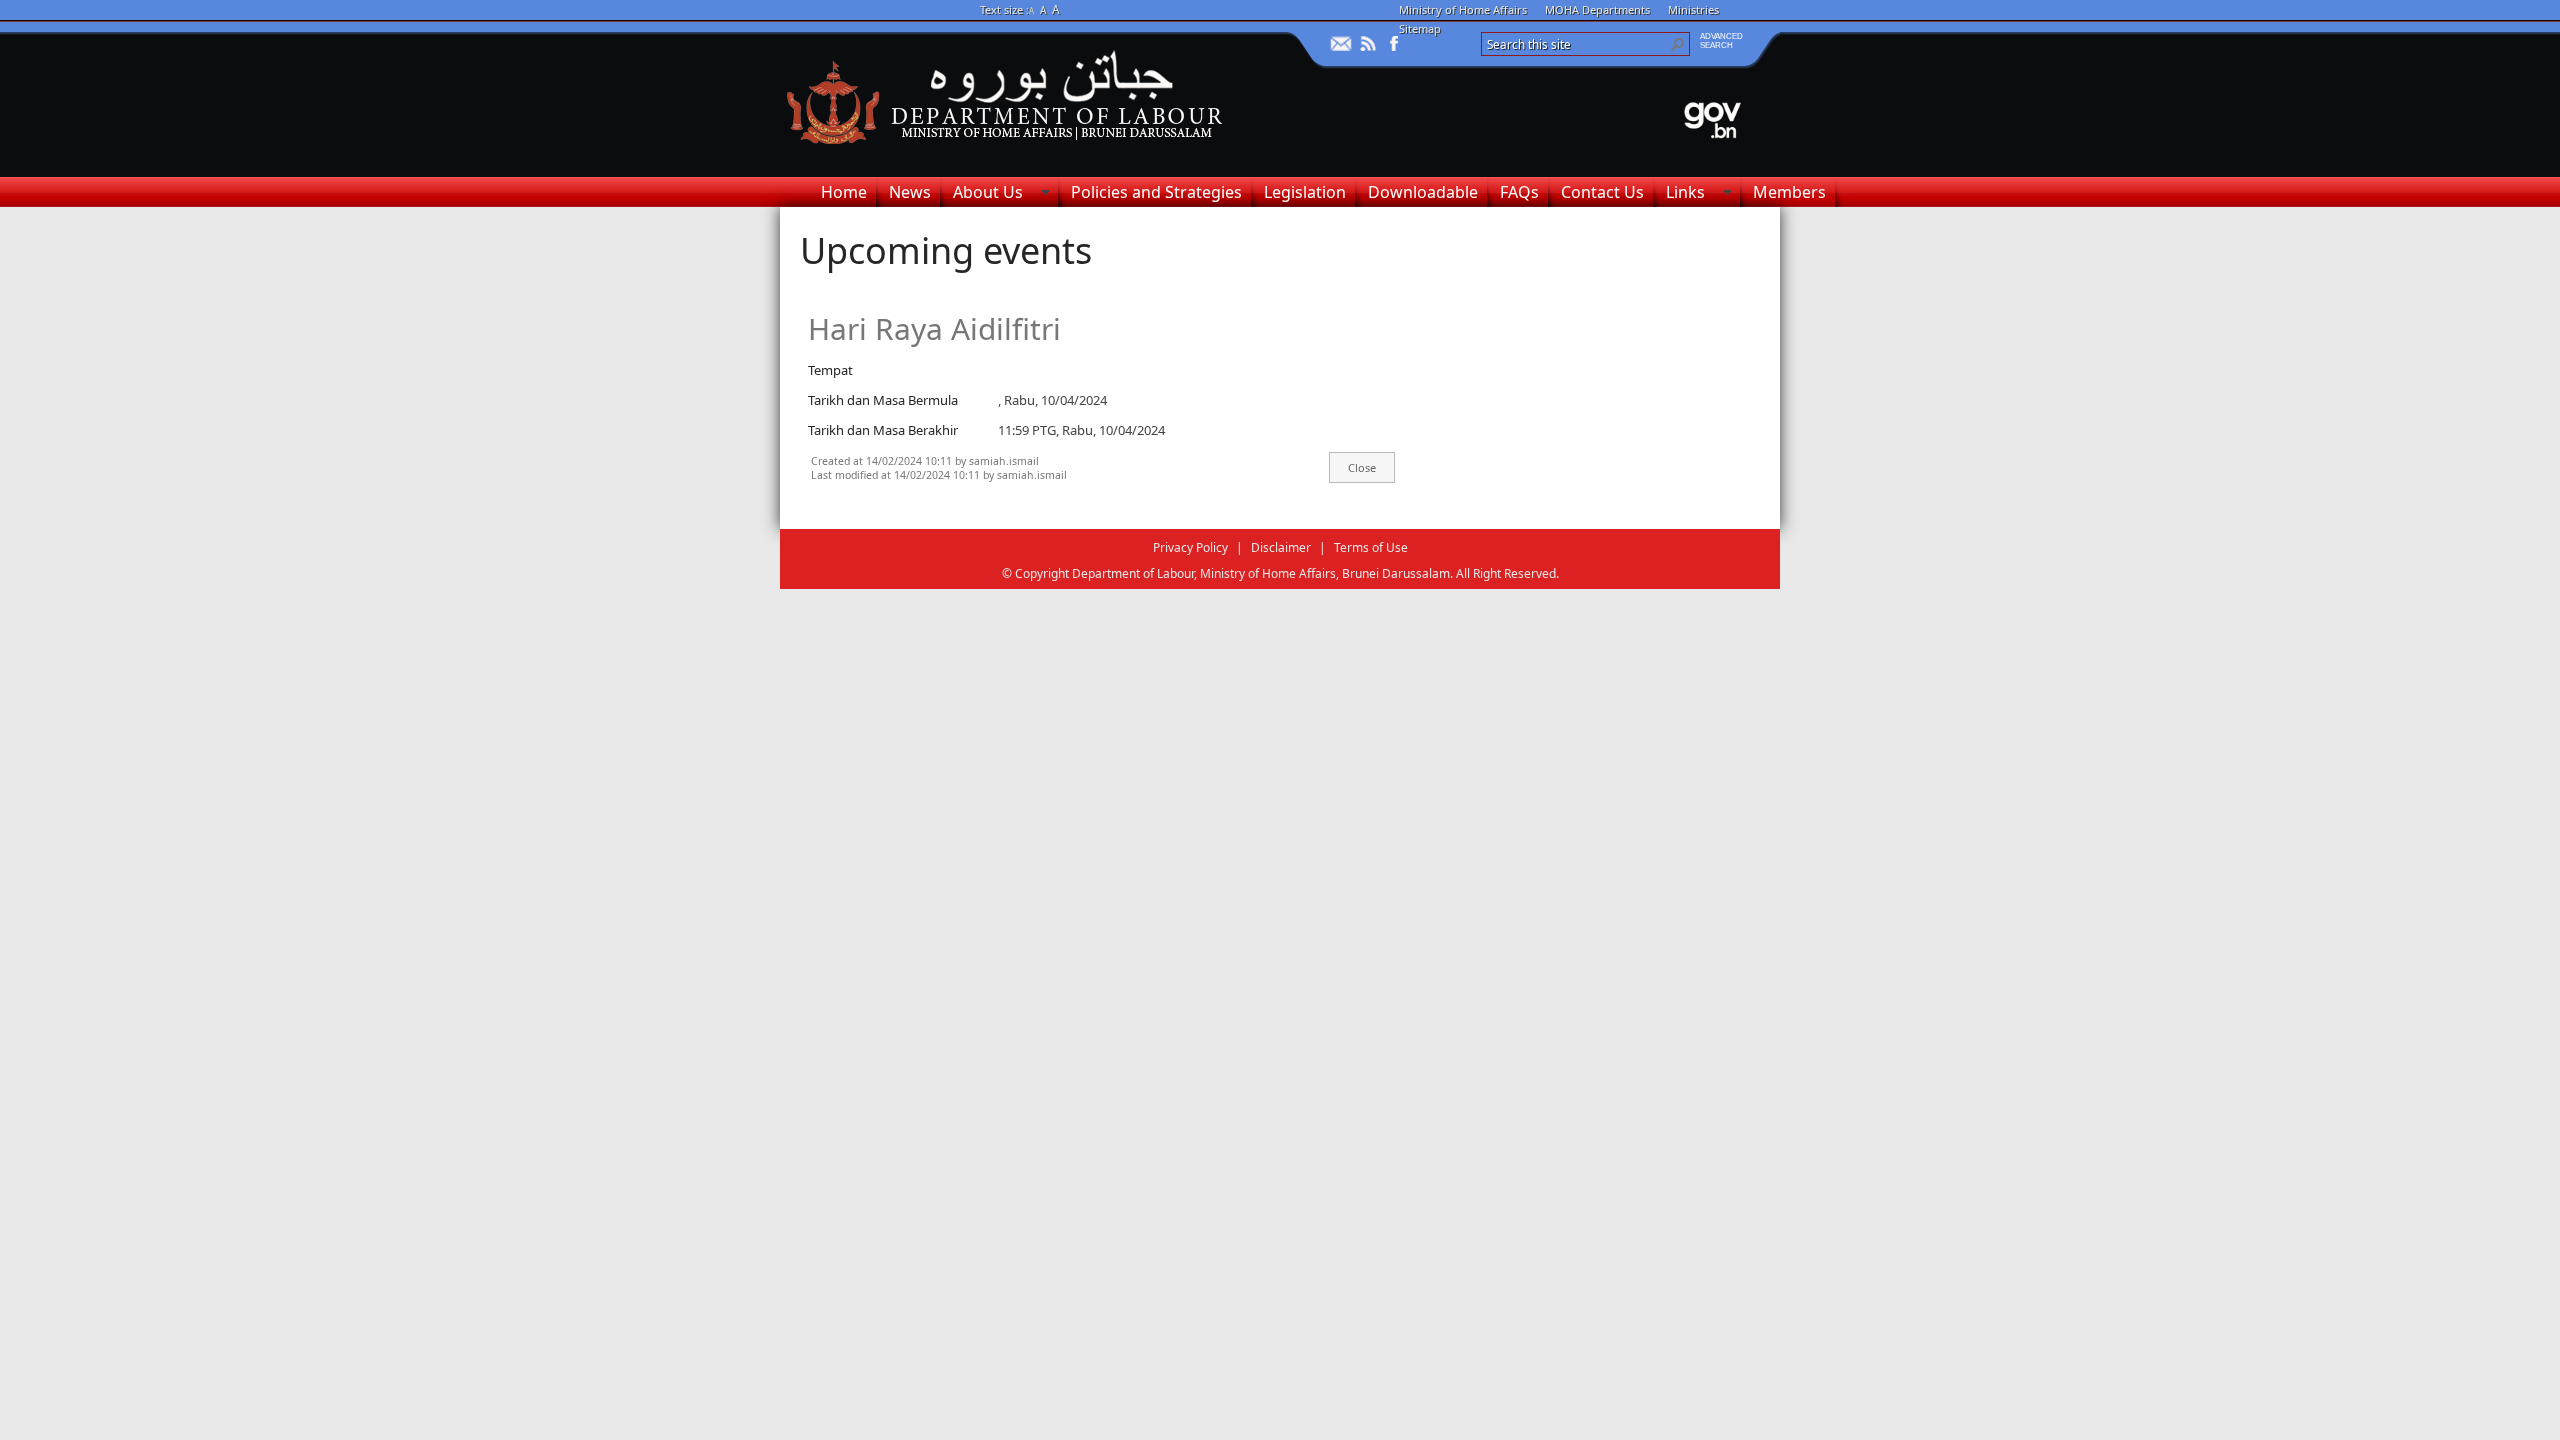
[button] (1678, 44)
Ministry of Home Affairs (1463, 9)
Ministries (1693, 9)
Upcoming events (946, 250)
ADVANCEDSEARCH (1721, 41)
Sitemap (1420, 28)
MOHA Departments (1597, 9)
